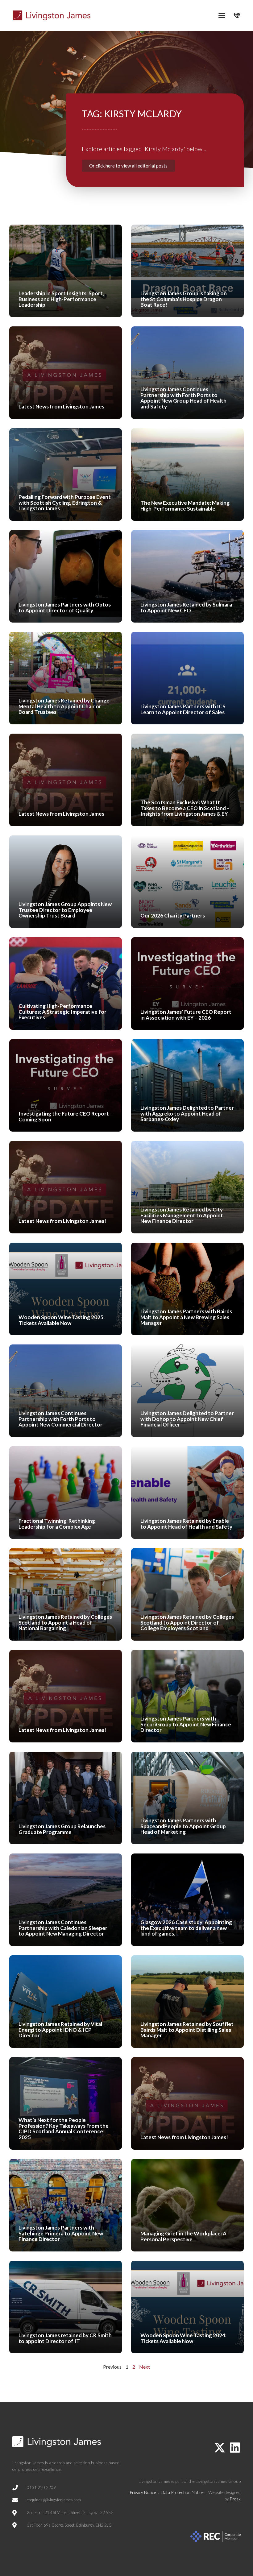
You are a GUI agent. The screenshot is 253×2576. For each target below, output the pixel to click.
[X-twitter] (220, 2448)
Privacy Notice (143, 2492)
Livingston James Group (218, 2481)
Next (145, 2367)
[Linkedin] (235, 2448)
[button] (222, 15)
